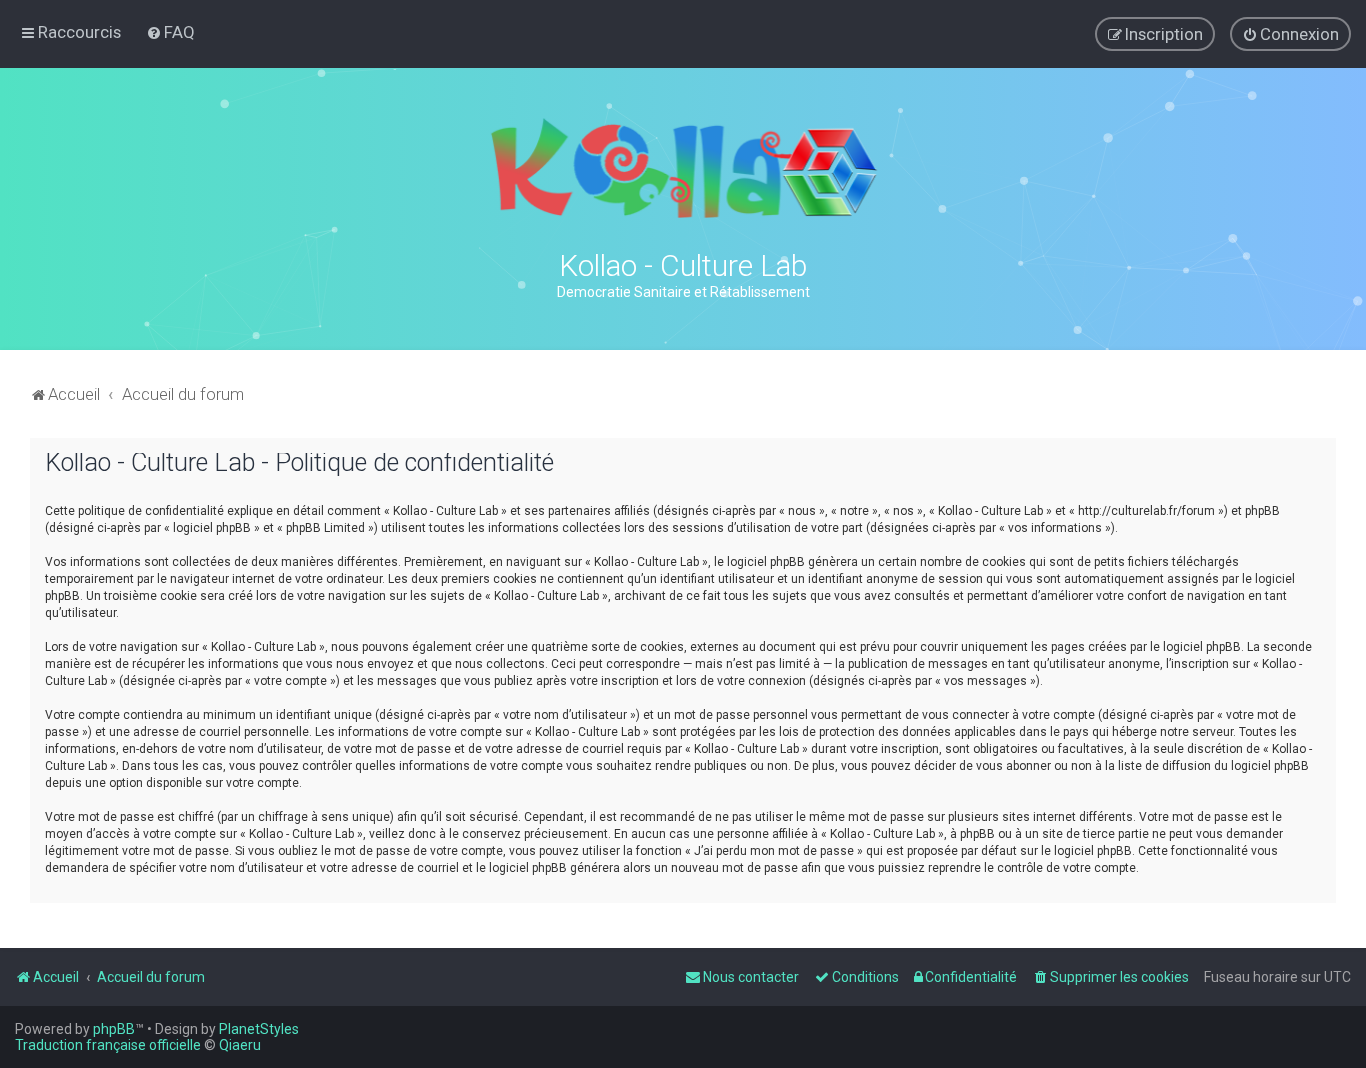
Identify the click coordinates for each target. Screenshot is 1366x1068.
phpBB (114, 1029)
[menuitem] (170, 32)
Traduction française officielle (108, 1045)
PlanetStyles (259, 1029)
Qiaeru (240, 1045)
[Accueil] (682, 168)
